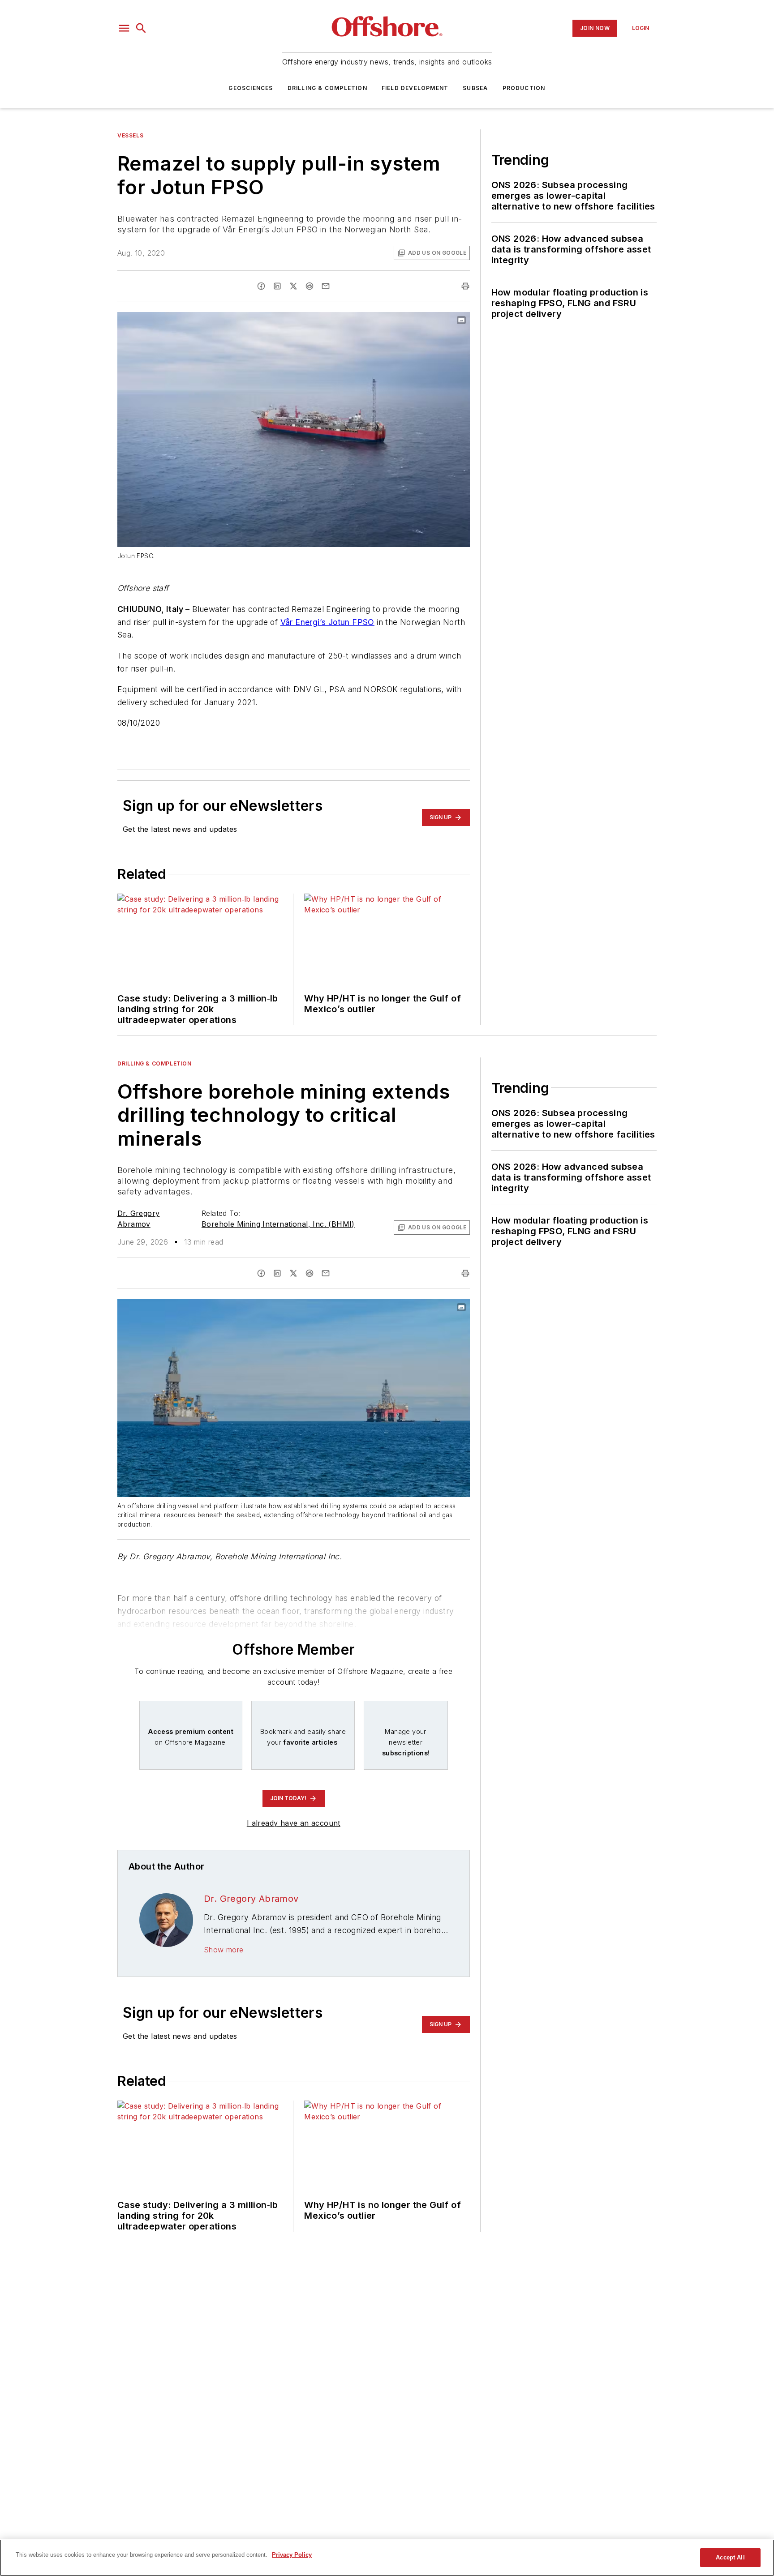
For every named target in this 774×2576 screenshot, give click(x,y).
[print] (465, 286)
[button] (124, 28)
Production (524, 88)
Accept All (730, 2557)
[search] (141, 28)
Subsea (475, 88)
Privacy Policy (292, 2555)
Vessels (130, 135)
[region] (387, 2558)
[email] (326, 286)
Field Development (415, 88)
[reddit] (310, 286)
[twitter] (293, 286)
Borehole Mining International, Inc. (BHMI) (278, 1224)
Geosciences (251, 88)
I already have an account (294, 1823)
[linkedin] (277, 286)
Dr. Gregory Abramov (251, 1899)
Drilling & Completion (327, 88)
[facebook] (261, 286)
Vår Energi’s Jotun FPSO (327, 622)
